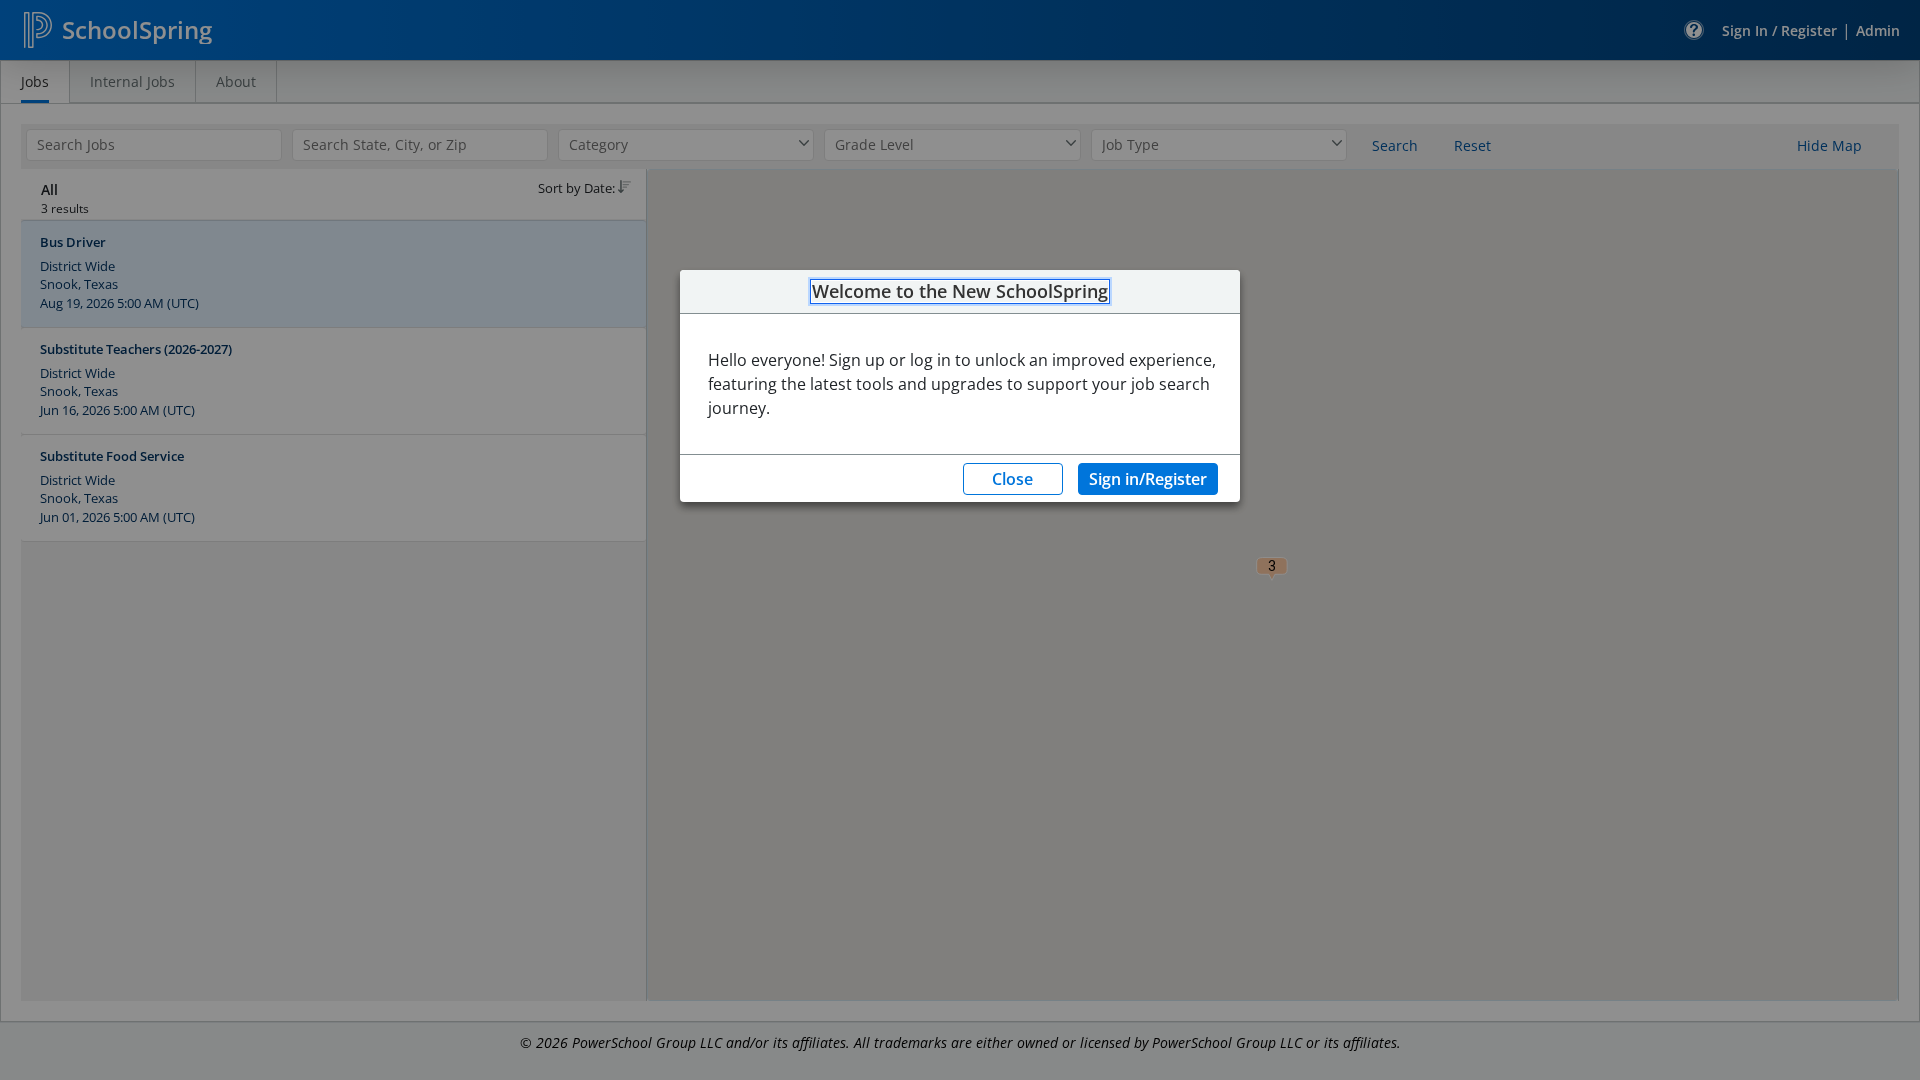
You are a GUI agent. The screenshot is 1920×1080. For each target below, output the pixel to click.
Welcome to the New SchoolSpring (960, 292)
